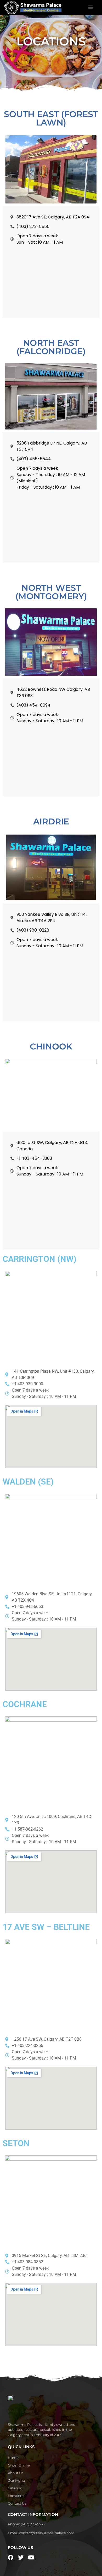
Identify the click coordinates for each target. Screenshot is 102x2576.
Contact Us (17, 2503)
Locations (16, 2496)
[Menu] (91, 7)
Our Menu (16, 2480)
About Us (16, 2473)
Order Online (19, 2465)
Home (13, 2458)
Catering (15, 2488)
